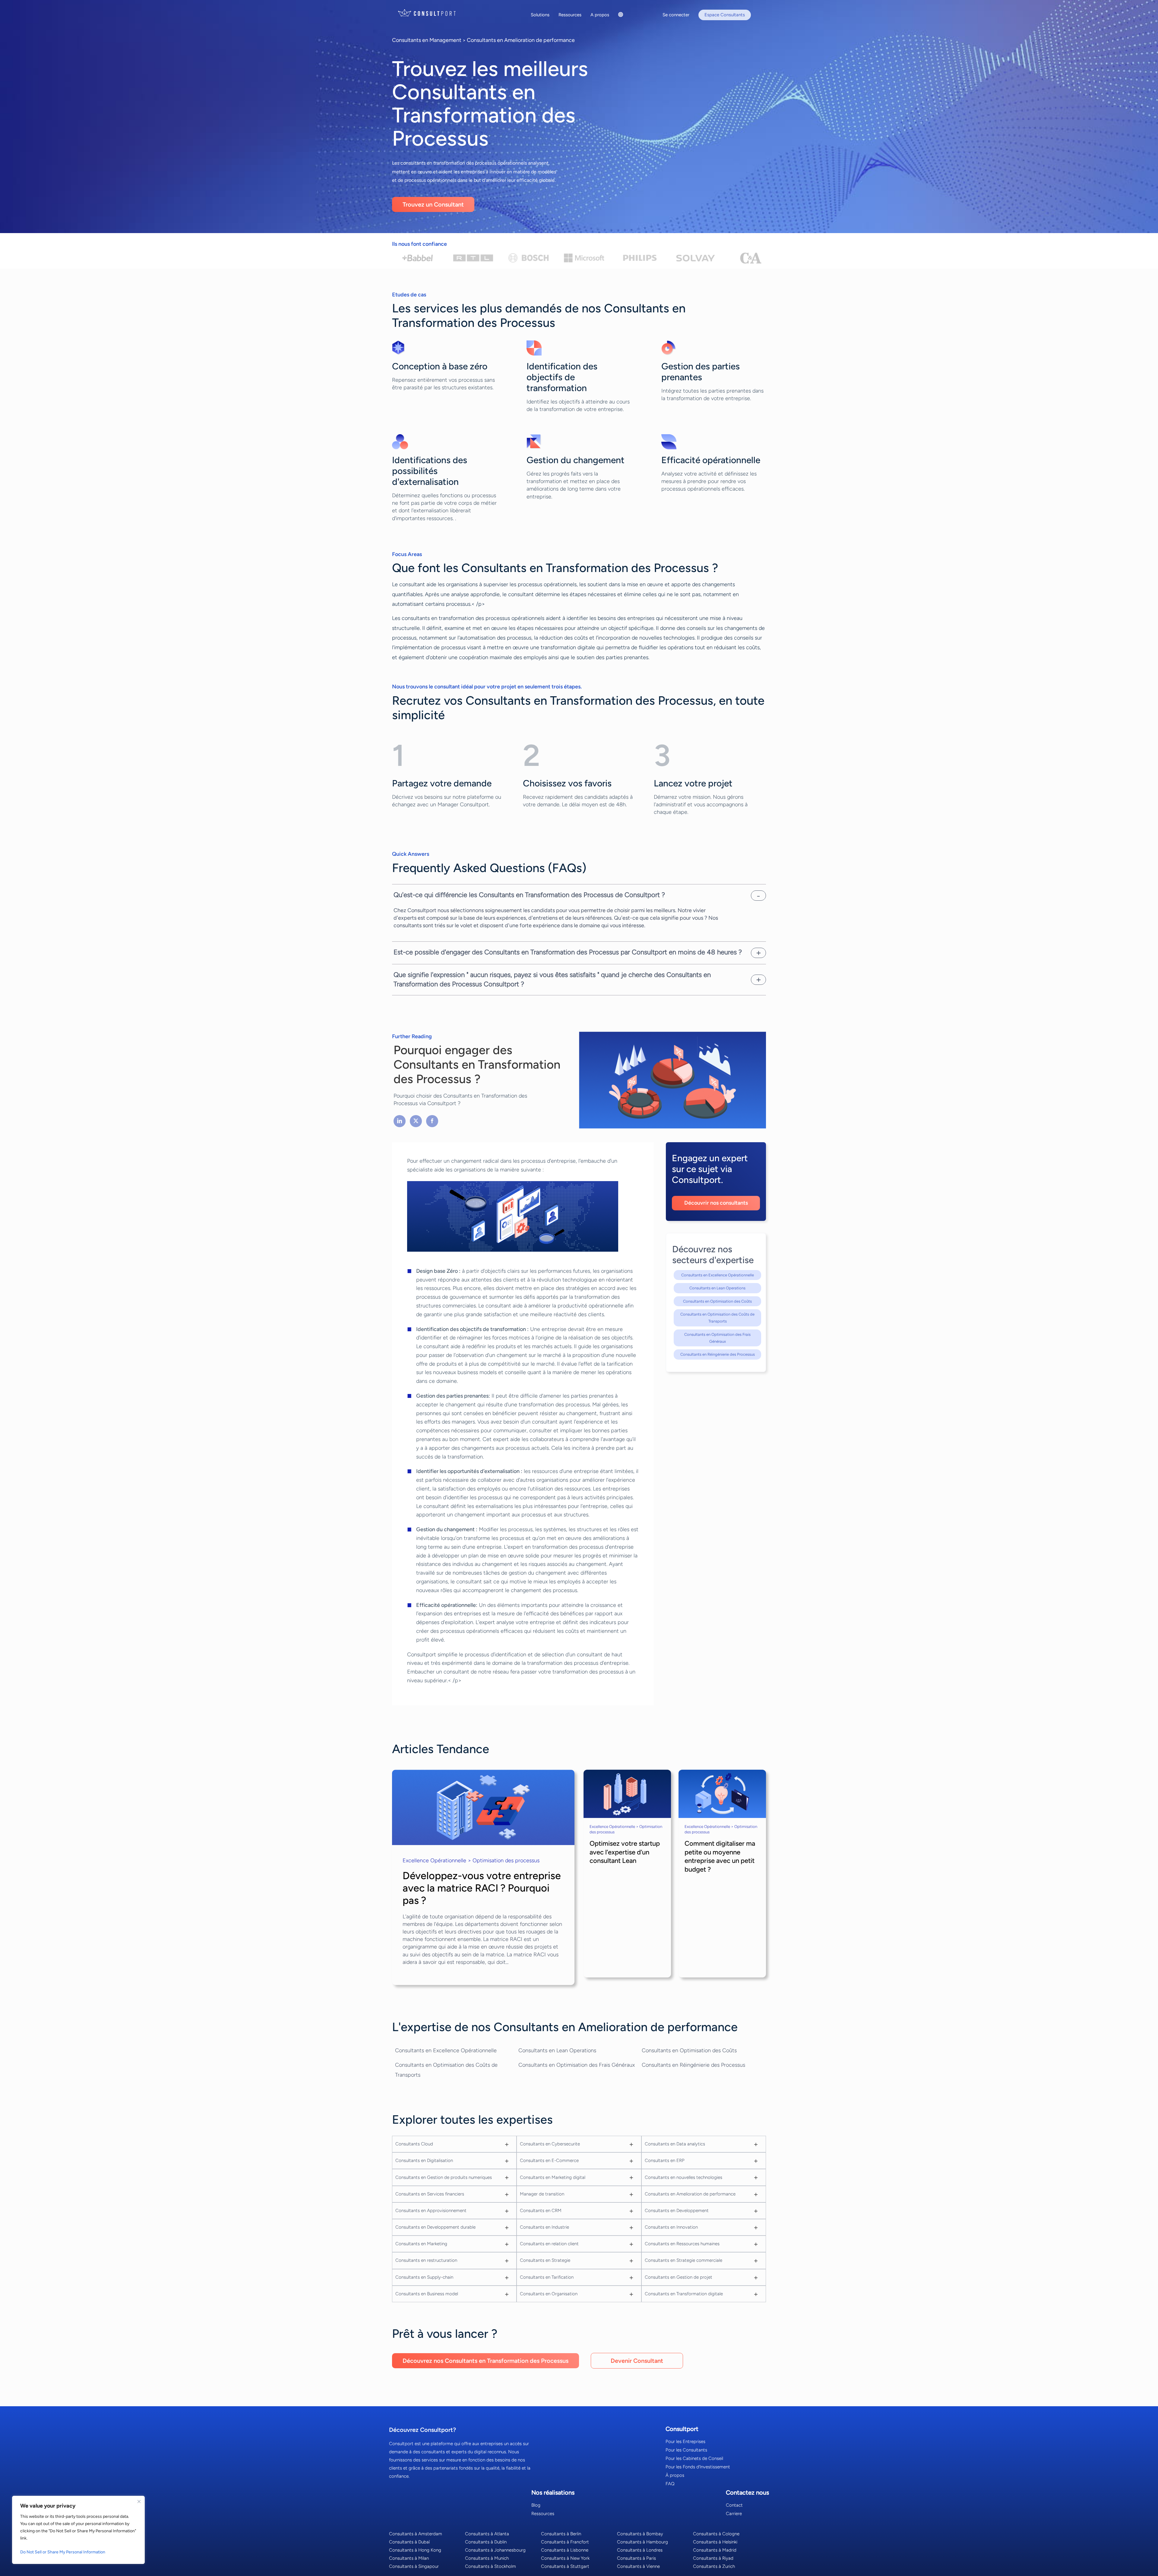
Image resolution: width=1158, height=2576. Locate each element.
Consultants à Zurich (714, 2566)
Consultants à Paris (636, 2558)
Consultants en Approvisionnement (431, 2211)
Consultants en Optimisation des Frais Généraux (717, 1338)
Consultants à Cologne (716, 2534)
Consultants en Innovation (671, 2227)
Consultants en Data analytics (675, 2144)
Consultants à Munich (487, 2558)
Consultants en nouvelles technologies (683, 2177)
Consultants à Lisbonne (565, 2550)
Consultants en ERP (665, 2160)
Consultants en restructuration (426, 2260)
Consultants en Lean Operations (717, 1288)
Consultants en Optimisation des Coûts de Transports (717, 1318)
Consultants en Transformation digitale (684, 2294)
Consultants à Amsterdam (416, 2534)
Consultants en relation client (549, 2244)
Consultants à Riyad (713, 2558)
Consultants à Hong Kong (415, 2550)
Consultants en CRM (541, 2211)
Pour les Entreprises (685, 2442)
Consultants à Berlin (561, 2534)
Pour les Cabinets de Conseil (694, 2458)
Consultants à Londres (640, 2550)
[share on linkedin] (400, 1121)
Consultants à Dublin (486, 2542)
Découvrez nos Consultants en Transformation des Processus (486, 2361)
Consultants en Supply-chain (424, 2277)
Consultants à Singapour (414, 2566)
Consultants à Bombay (640, 2534)
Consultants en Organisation (549, 2294)
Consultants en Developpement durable (435, 2227)
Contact (734, 2505)
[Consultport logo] (434, 13)
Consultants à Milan (409, 2558)
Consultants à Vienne (638, 2566)
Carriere (734, 2514)
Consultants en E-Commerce (549, 2160)
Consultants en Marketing (421, 2244)
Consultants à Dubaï (409, 2542)
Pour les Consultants (686, 2450)
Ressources (543, 2514)
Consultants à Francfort (565, 2542)
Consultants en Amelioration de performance (521, 40)
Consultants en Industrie (544, 2227)
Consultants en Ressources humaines (682, 2244)
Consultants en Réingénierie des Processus (718, 1354)
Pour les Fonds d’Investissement (698, 2467)
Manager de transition (542, 2194)
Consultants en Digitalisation (424, 2160)
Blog (536, 2505)
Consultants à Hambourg (642, 2542)
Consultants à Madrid (715, 2550)
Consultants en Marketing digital (553, 2177)
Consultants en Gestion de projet (679, 2277)
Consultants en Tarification (547, 2277)
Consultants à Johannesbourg (495, 2550)
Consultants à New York (565, 2558)
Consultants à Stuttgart (565, 2566)
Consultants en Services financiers (430, 2194)
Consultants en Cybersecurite (550, 2144)
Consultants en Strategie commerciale (683, 2260)
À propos (675, 2475)
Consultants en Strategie (545, 2260)
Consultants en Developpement (677, 2211)
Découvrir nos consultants (716, 1203)
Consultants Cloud (414, 2144)
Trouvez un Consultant (433, 204)
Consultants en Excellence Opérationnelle (718, 1275)
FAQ (670, 2484)
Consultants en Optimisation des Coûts (717, 1301)
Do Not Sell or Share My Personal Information (63, 2552)
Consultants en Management (427, 40)
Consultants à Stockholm (490, 2566)
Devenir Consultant (637, 2361)
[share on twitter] (416, 1121)
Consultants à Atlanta (487, 2534)
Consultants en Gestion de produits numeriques (444, 2177)
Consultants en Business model (427, 2294)
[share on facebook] (432, 1121)
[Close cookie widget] (139, 2502)
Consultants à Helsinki (715, 2542)
